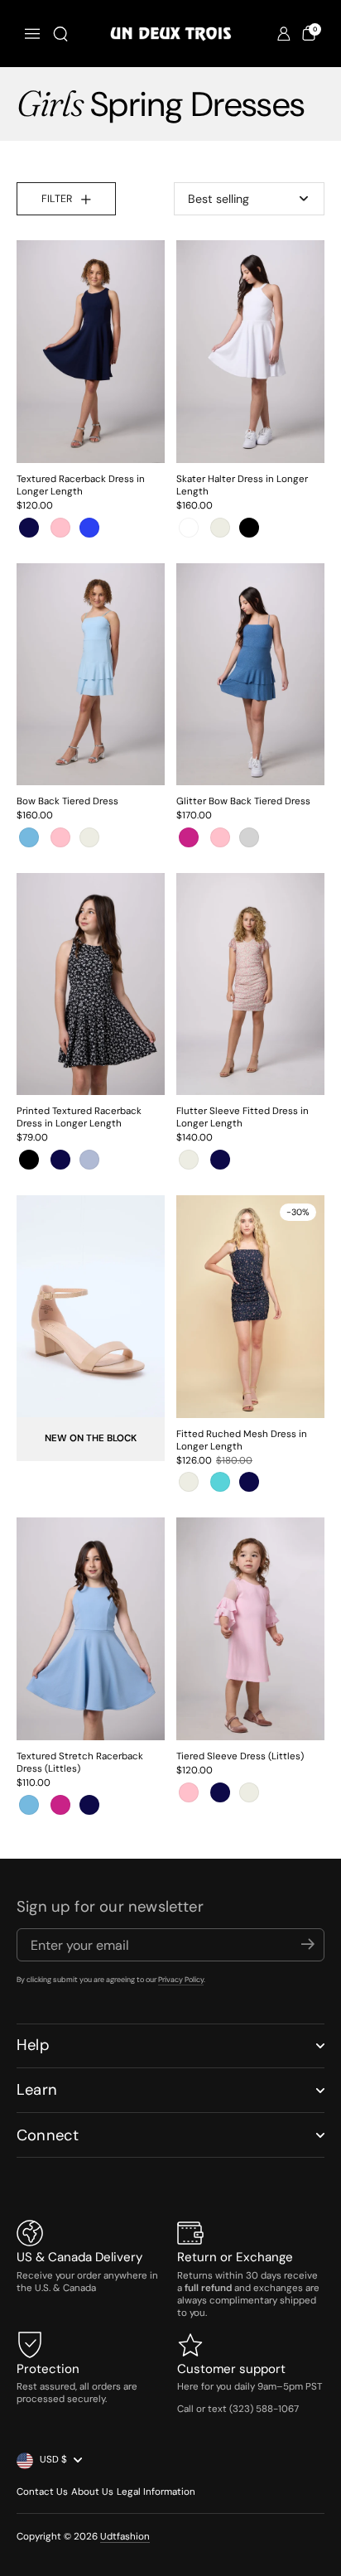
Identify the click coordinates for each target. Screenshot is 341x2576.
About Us (92, 2492)
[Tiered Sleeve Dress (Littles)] (250, 1628)
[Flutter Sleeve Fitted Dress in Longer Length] (250, 984)
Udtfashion (125, 2537)
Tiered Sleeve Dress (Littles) (240, 1756)
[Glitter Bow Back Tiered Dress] (250, 674)
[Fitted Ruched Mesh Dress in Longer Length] (250, 1306)
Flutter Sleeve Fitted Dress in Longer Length (243, 1117)
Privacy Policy (181, 1980)
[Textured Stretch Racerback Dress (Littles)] (91, 1628)
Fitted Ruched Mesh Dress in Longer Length (242, 1440)
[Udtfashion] (170, 34)
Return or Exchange (235, 2257)
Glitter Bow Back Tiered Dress (243, 801)
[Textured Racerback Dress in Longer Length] (91, 351)
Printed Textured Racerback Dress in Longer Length (79, 1117)
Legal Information (156, 2492)
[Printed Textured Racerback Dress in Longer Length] (91, 984)
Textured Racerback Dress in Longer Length (81, 485)
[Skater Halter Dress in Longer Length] (250, 351)
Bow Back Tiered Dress (67, 801)
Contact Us (42, 2492)
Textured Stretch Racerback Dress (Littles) (80, 1763)
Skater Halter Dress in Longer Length (242, 485)
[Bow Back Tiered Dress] (91, 674)
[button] (60, 34)
